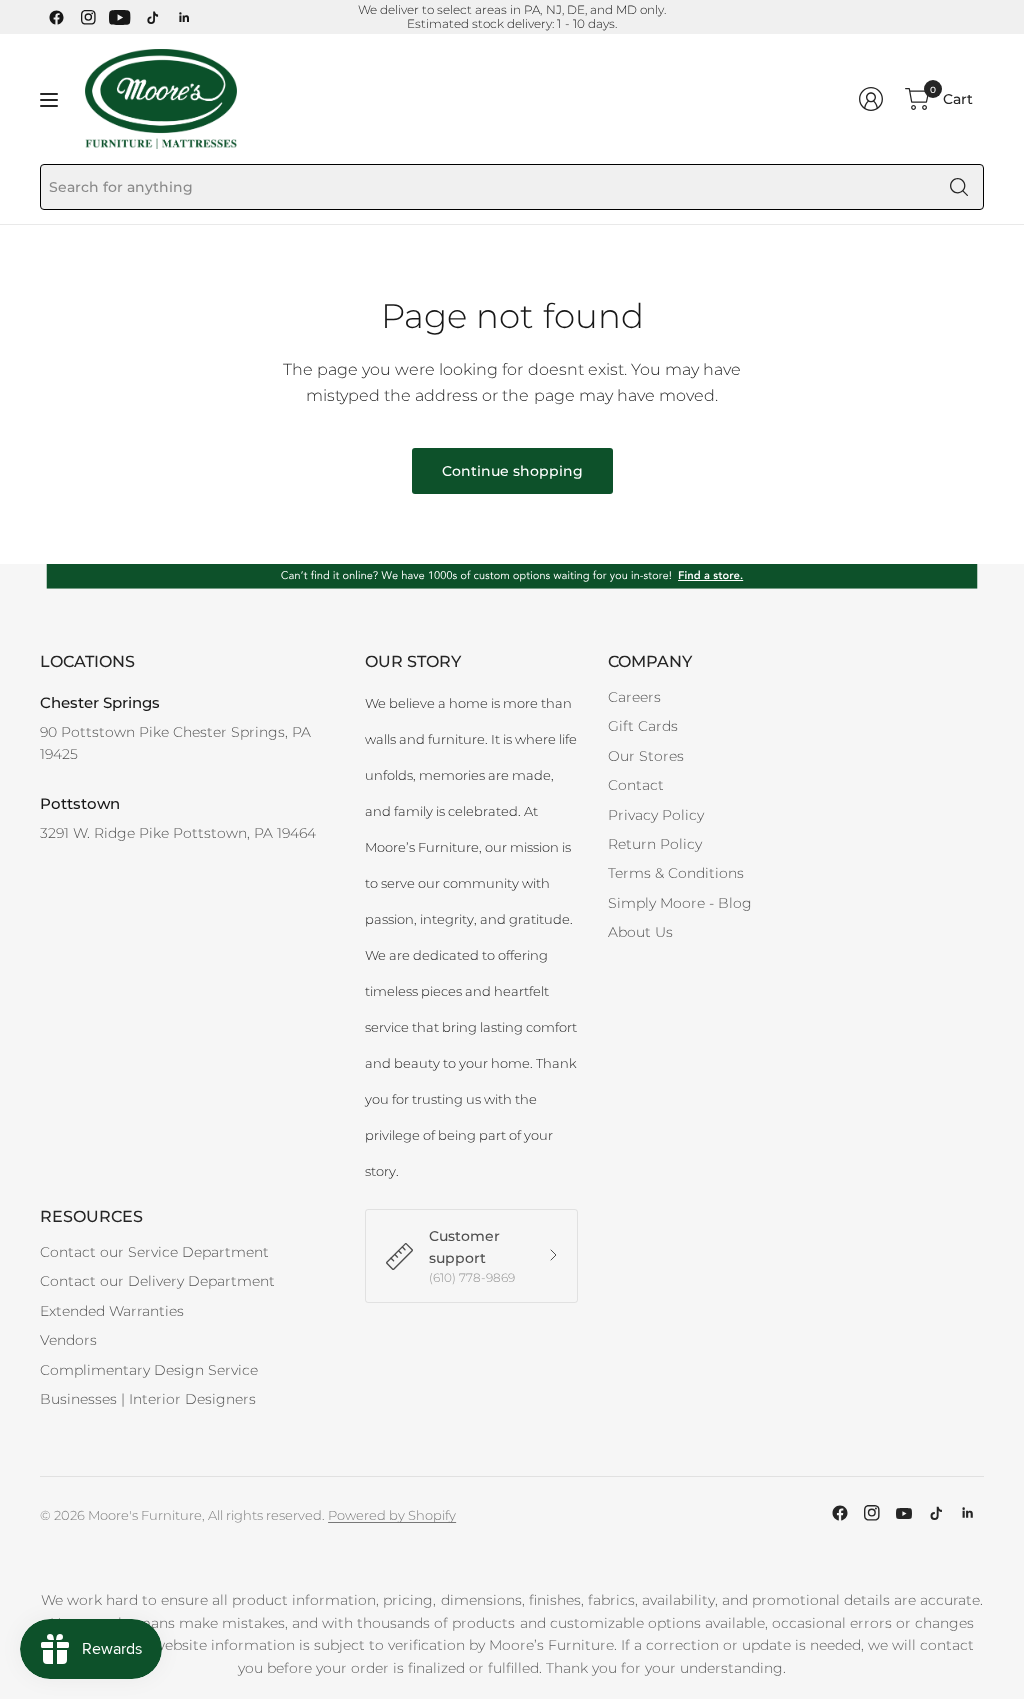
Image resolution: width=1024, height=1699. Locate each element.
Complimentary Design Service (149, 1370)
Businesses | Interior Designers (148, 1399)
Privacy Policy (656, 815)
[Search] (959, 187)
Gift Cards (643, 726)
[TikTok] (152, 17)
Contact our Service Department (154, 1252)
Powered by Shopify (392, 1515)
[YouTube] (120, 17)
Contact (636, 785)
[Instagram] (88, 17)
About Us (640, 932)
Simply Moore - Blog (680, 903)
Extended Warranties (112, 1311)
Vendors (68, 1340)
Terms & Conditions (676, 873)
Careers (634, 697)
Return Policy (655, 844)
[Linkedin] (184, 17)
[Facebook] (56, 17)
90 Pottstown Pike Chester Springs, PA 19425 (175, 743)
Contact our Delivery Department (157, 1281)
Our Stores (646, 756)
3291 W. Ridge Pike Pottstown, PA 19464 (178, 833)
